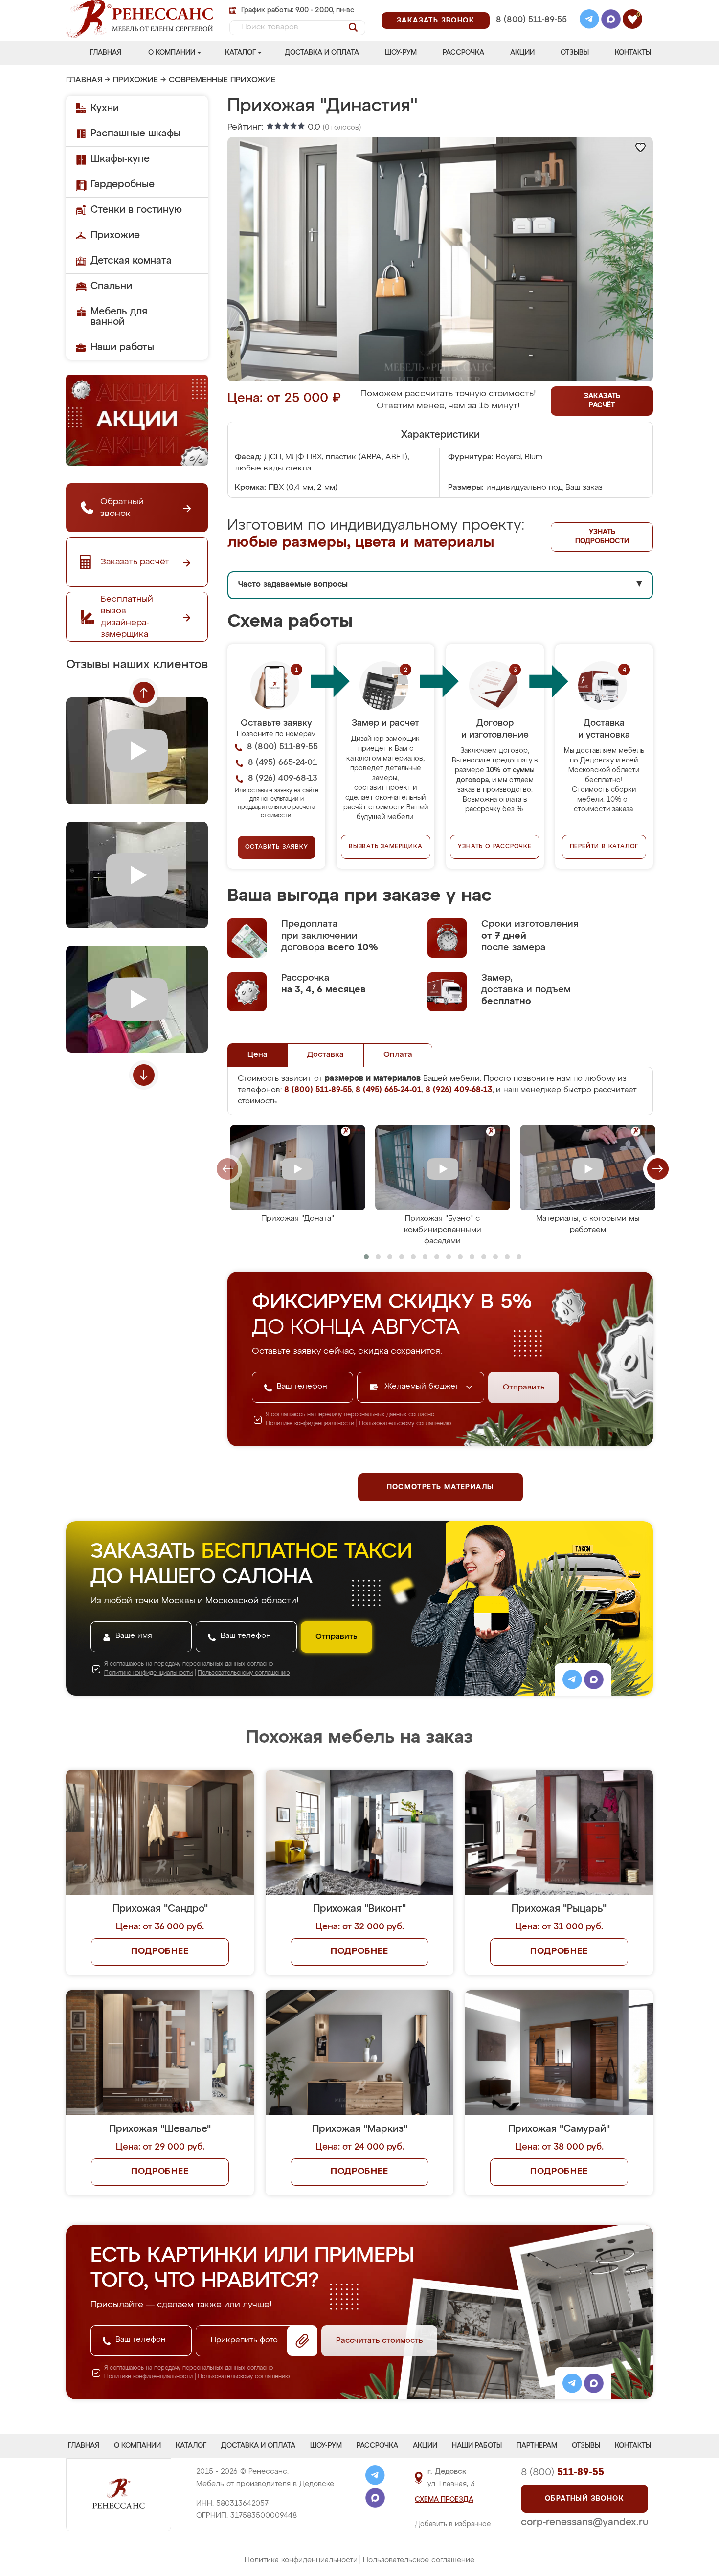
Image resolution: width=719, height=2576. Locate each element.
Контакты (633, 53)
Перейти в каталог (604, 847)
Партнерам (537, 2446)
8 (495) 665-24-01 (530, 7)
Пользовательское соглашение (419, 2560)
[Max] (611, 21)
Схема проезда (444, 2500)
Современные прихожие (222, 80)
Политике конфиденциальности (310, 1424)
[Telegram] (589, 21)
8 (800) (562, 2472)
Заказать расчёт (602, 401)
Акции (522, 53)
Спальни (111, 286)
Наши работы (122, 347)
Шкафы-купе (120, 159)
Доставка (326, 1055)
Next (144, 1075)
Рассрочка (463, 53)
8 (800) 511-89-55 (531, 20)
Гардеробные (123, 184)
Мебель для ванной (119, 317)
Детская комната (131, 261)
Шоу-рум (401, 53)
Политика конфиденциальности (301, 2560)
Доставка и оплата (322, 53)
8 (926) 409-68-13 (531, 33)
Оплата (398, 1055)
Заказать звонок (436, 21)
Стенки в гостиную (136, 210)
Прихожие (135, 80)
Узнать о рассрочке (494, 847)
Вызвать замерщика (386, 847)
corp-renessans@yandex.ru (584, 2522)
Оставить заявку (277, 847)
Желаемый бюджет (423, 1387)
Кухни (105, 108)
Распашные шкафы (135, 134)
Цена (258, 1055)
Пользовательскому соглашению (405, 1424)
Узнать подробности (602, 537)
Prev (144, 693)
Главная (106, 53)
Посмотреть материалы (440, 1487)
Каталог (240, 53)
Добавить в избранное (453, 2524)
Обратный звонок (584, 2499)
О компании (172, 53)
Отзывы (575, 53)
